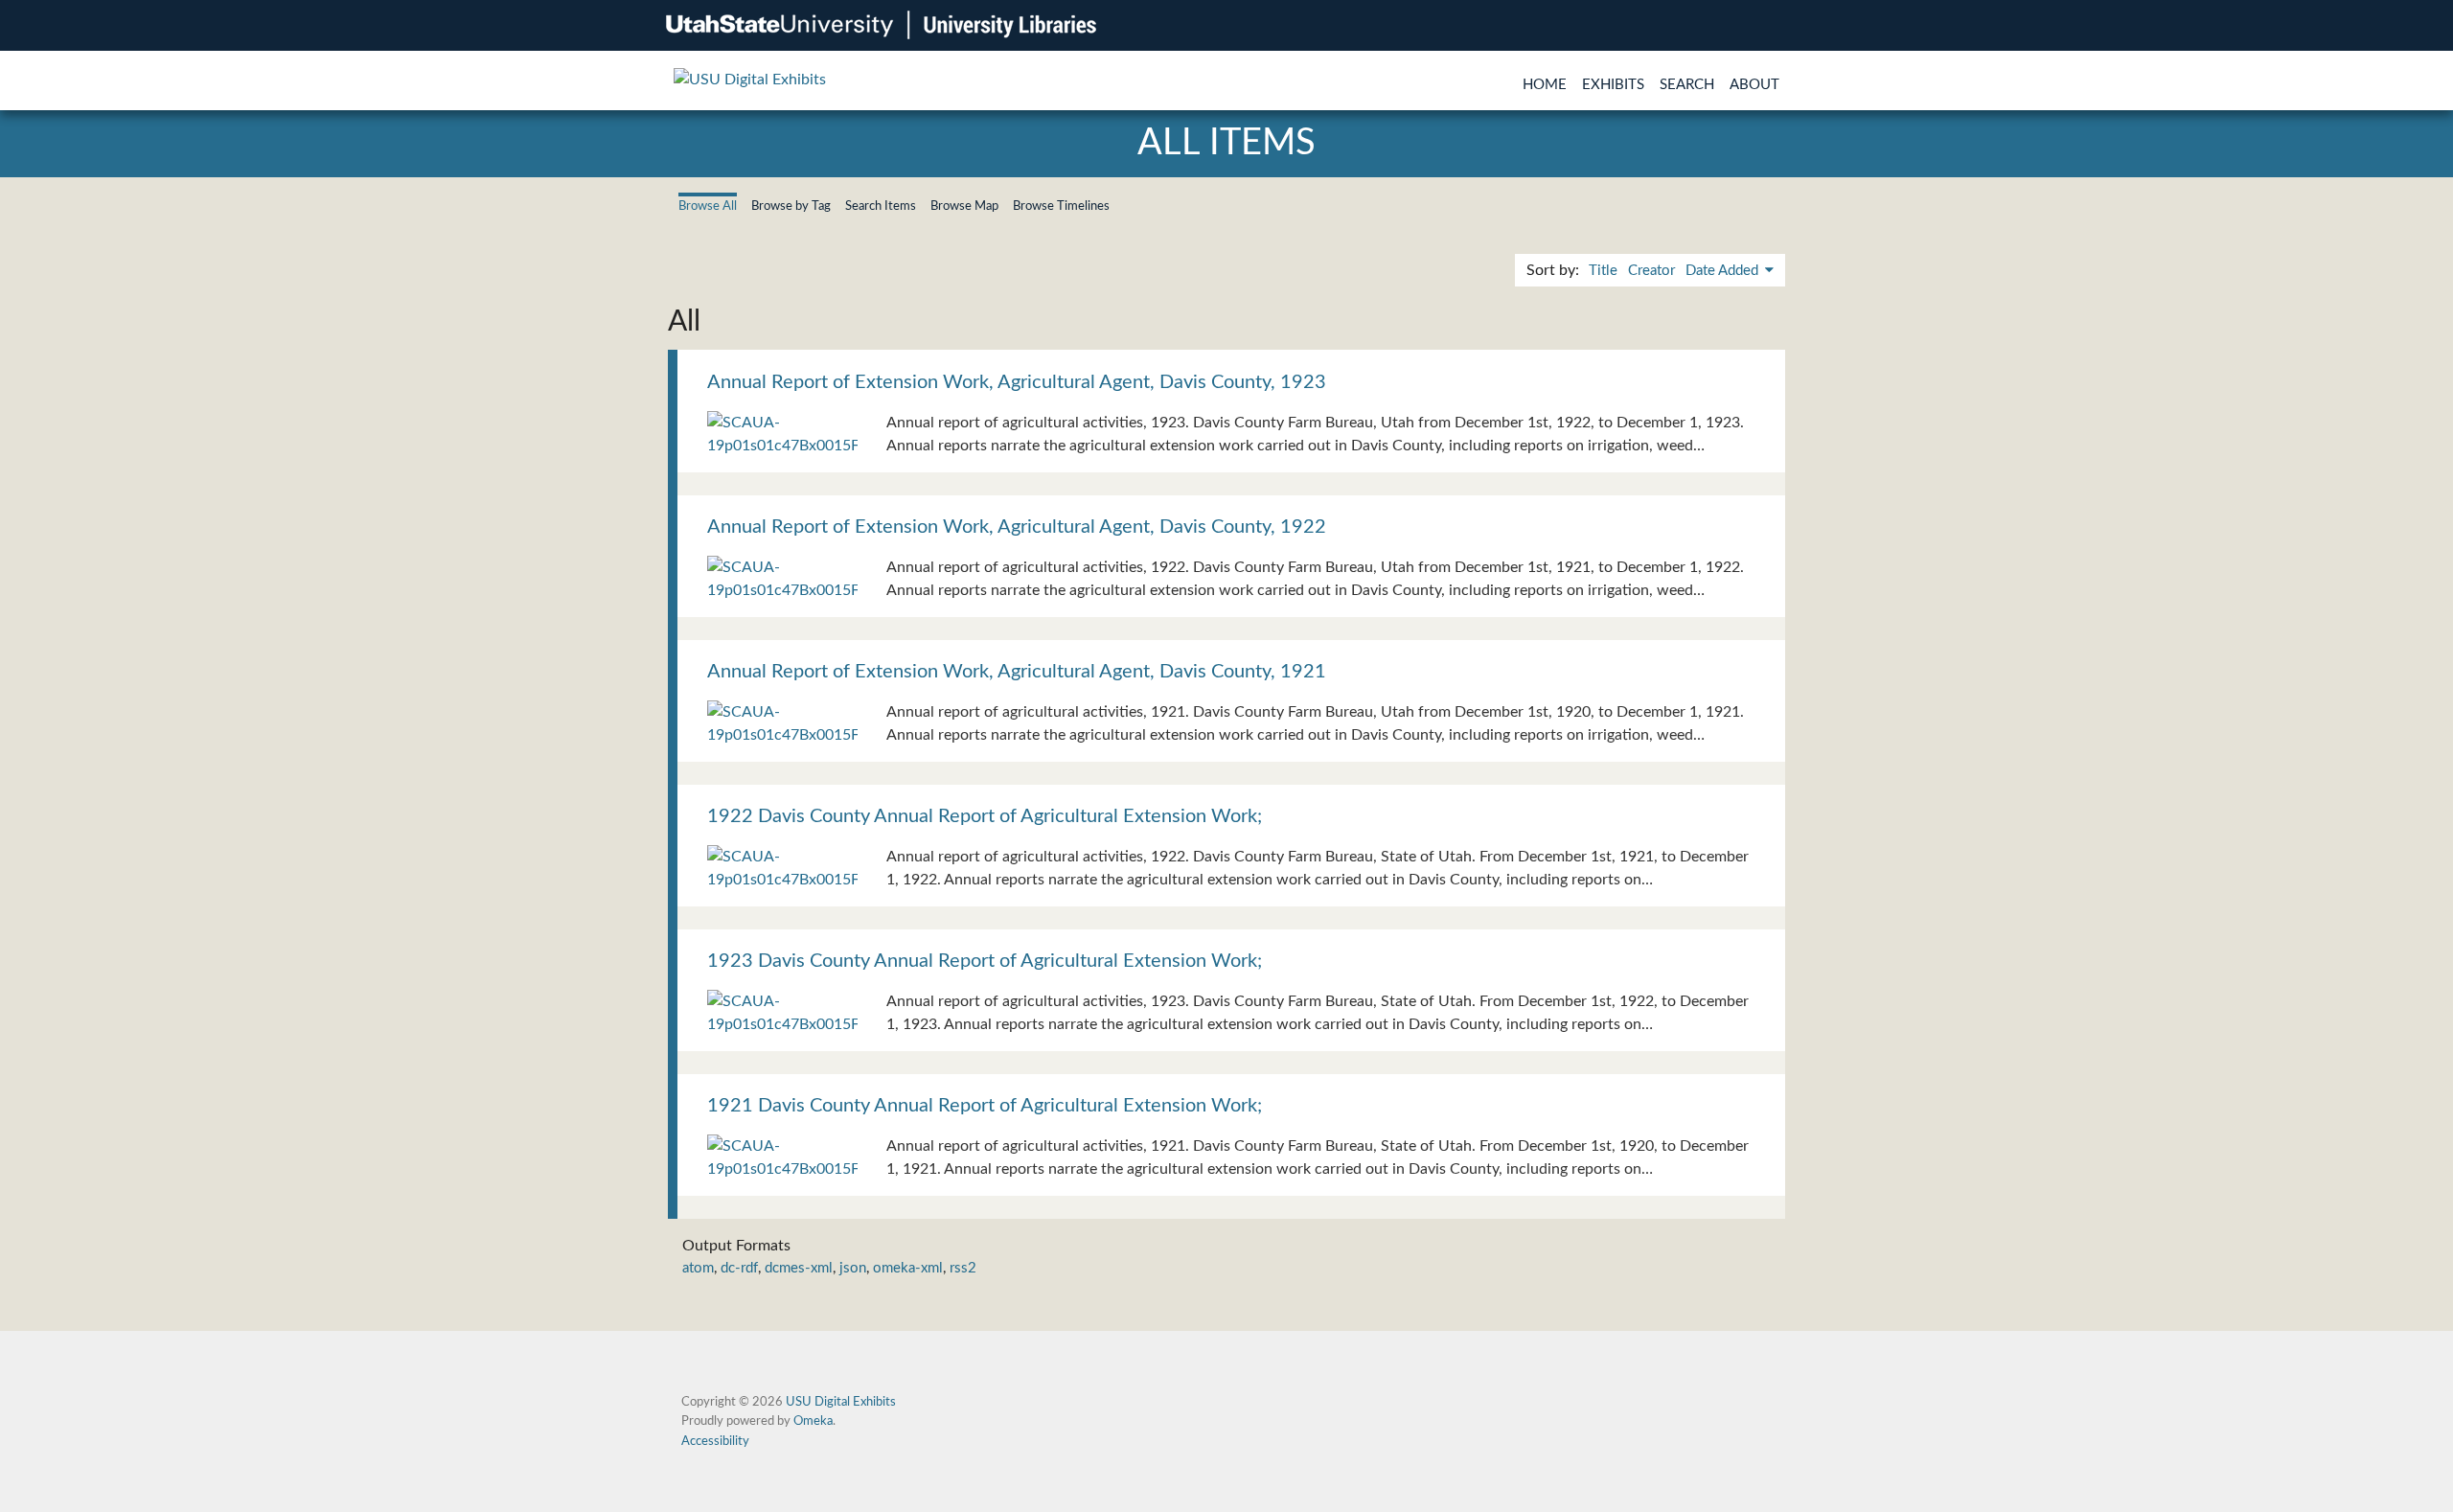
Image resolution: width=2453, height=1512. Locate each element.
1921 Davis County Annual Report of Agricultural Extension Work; (985, 1106)
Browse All (708, 206)
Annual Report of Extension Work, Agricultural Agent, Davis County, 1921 (1017, 672)
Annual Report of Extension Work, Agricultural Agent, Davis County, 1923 (1017, 382)
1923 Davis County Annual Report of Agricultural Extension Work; (985, 961)
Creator (1651, 271)
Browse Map (964, 206)
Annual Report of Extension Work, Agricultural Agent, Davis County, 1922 (1017, 527)
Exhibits (1613, 85)
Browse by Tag (791, 206)
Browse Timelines (1061, 206)
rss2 (963, 1268)
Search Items (881, 206)
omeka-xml (908, 1268)
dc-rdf (739, 1268)
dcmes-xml (799, 1268)
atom (698, 1268)
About (1754, 85)
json (853, 1268)
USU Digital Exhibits (841, 1402)
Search (1687, 85)
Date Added (1724, 271)
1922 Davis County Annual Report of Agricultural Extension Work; (985, 816)
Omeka (813, 1421)
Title (1603, 271)
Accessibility (715, 1441)
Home (1545, 85)
